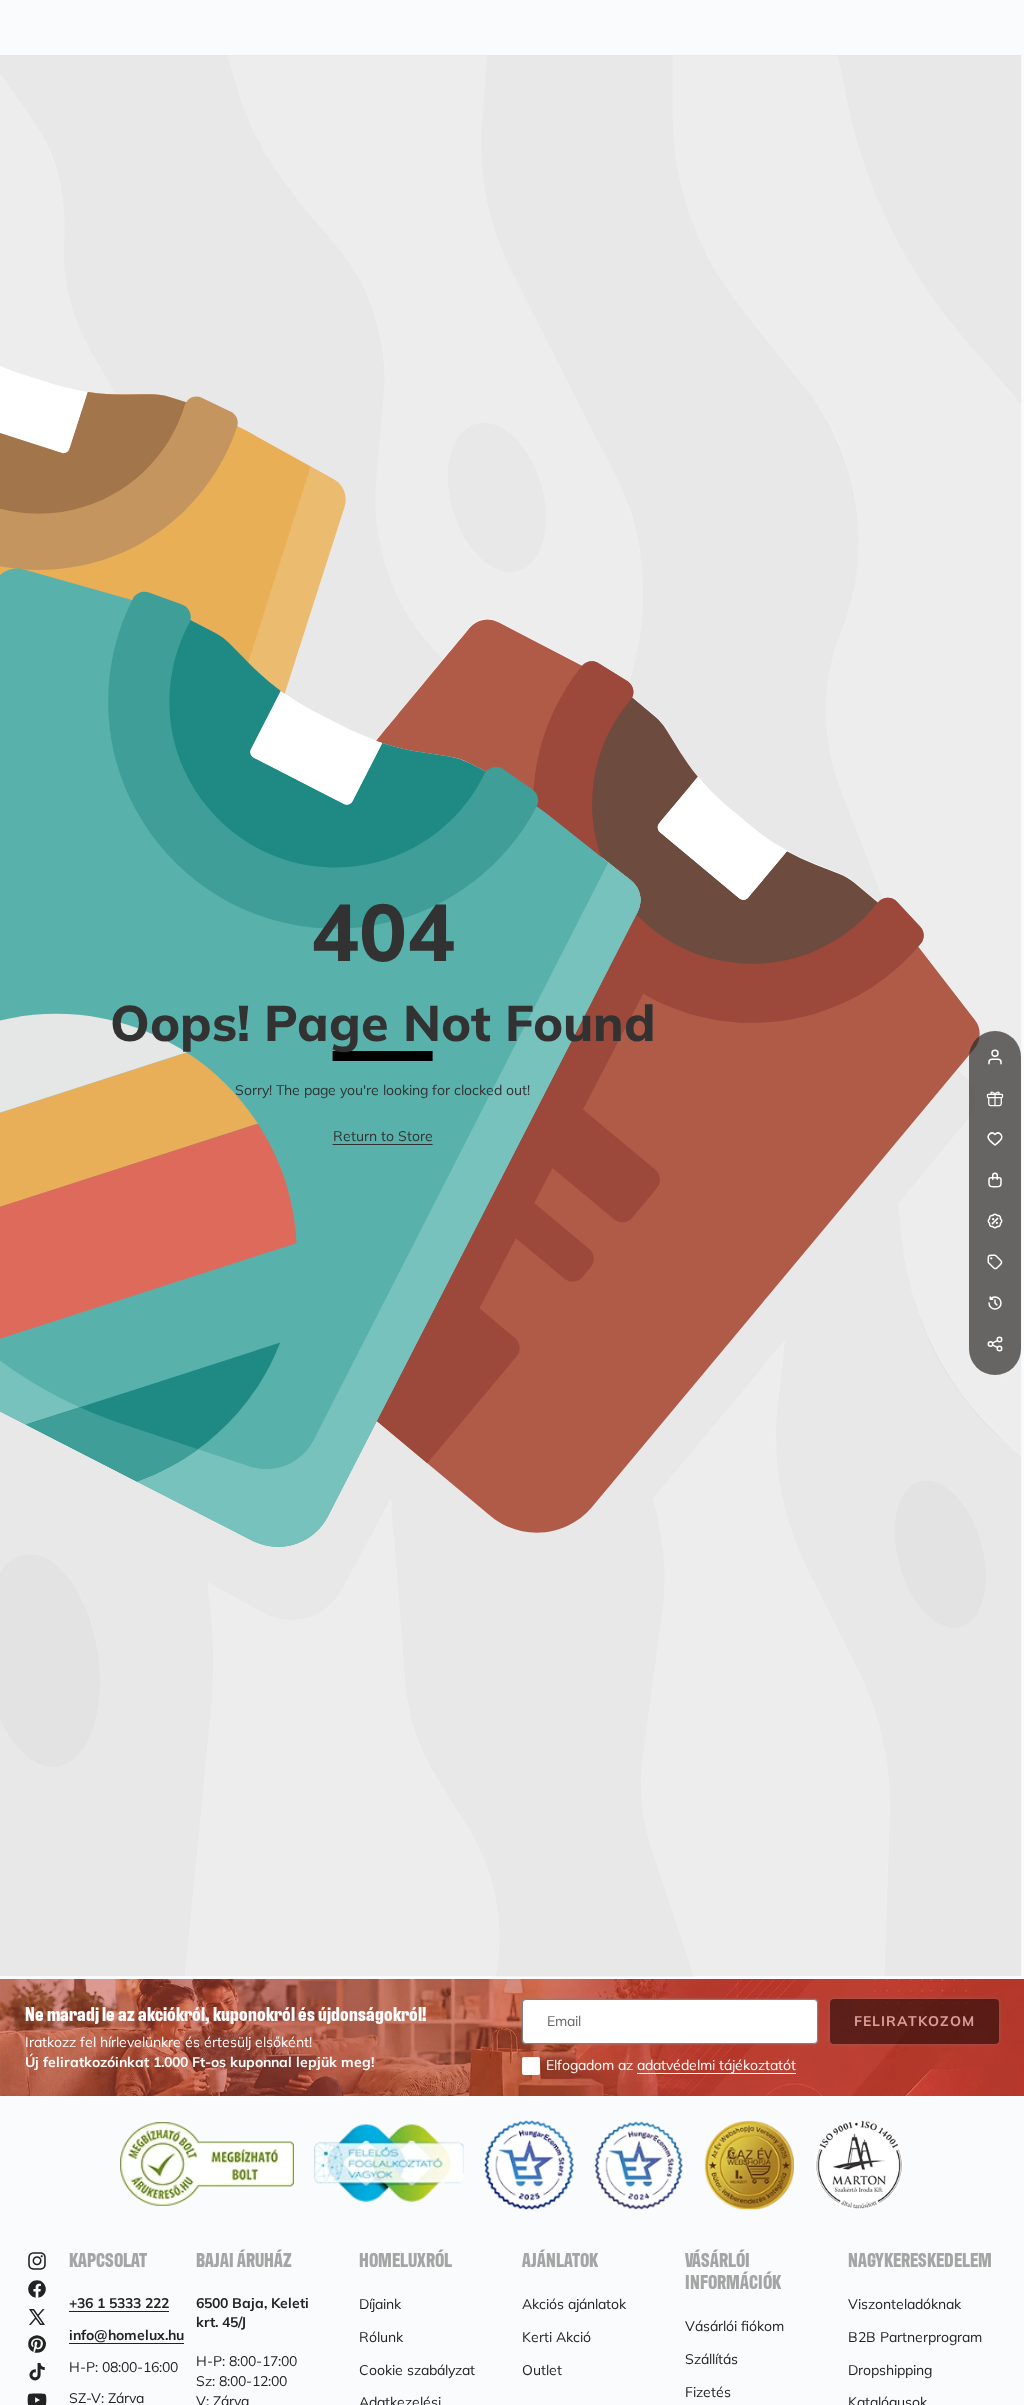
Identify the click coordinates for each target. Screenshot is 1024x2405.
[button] (995, 1385)
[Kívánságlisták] (995, 1139)
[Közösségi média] (995, 1344)
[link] (383, 1137)
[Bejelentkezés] (995, 1057)
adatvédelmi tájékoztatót (716, 2065)
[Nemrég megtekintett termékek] (995, 1303)
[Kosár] (995, 1180)
